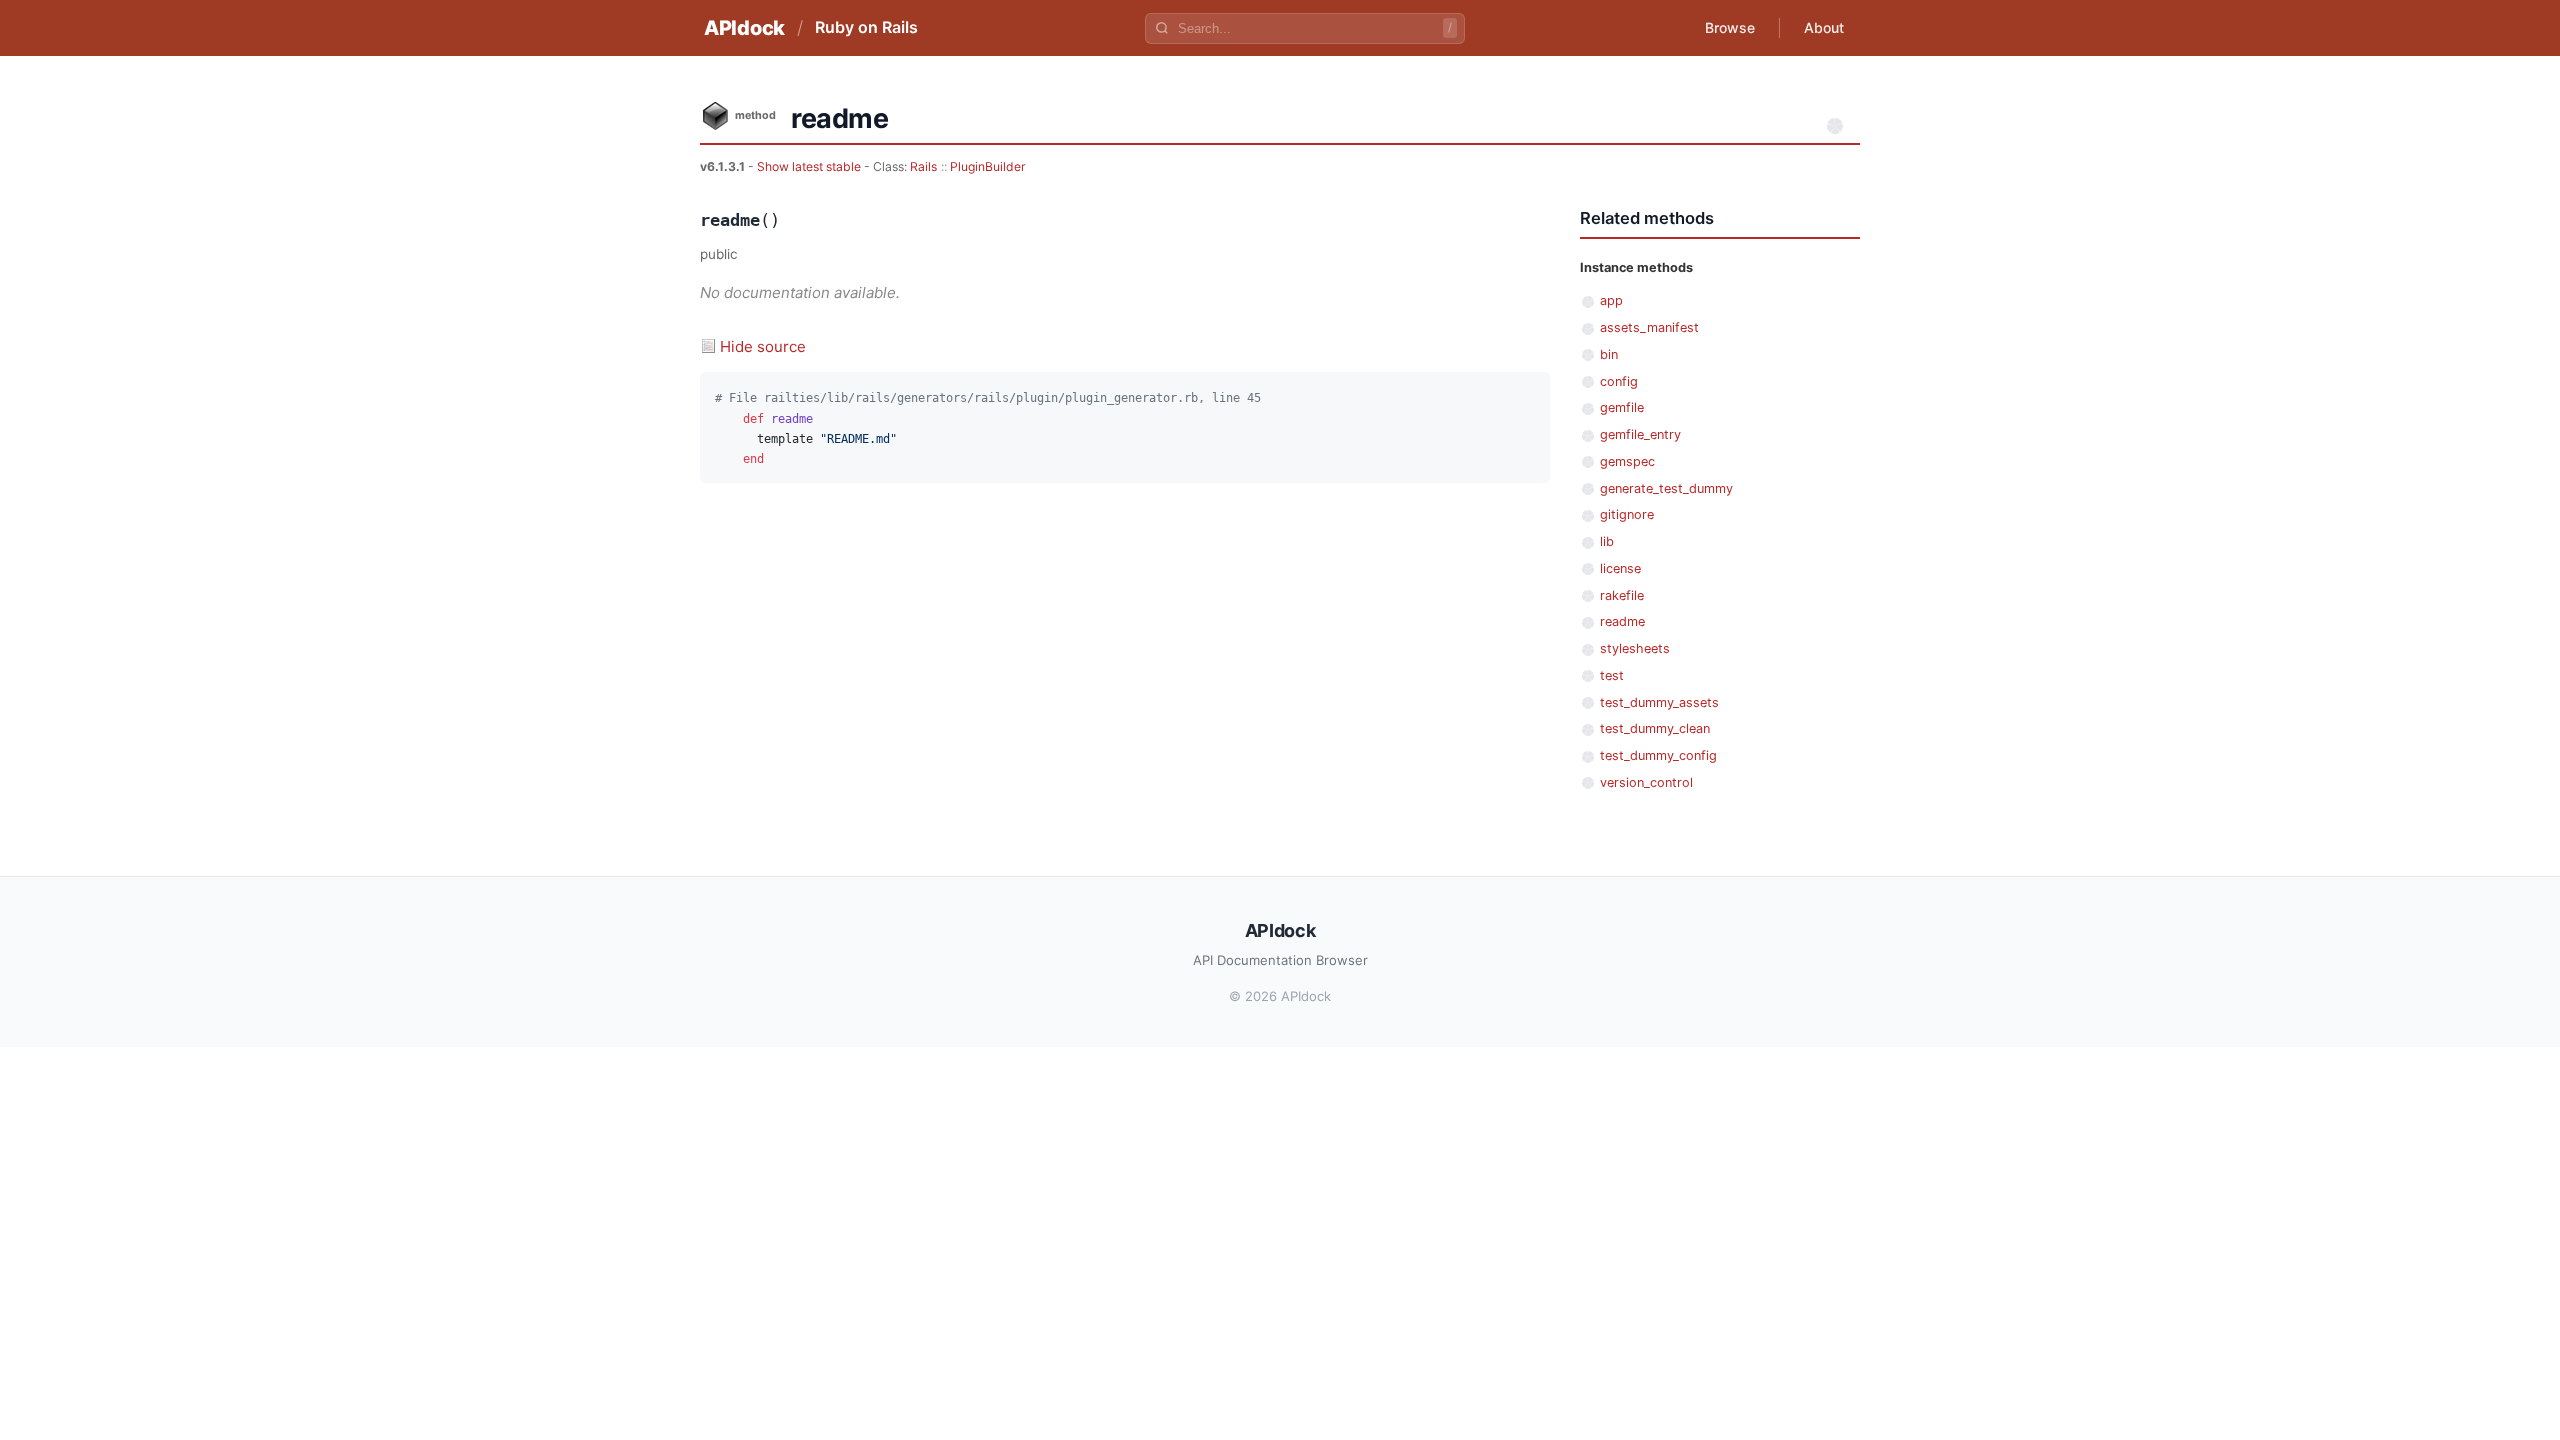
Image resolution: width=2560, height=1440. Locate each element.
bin (1609, 354)
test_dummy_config (1658, 755)
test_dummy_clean (1655, 728)
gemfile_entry (1640, 434)
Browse (1730, 27)
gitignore (1627, 514)
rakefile (1622, 595)
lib (1607, 541)
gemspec (1627, 461)
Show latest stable (810, 166)
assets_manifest (1649, 327)
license (1620, 568)
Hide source (763, 346)
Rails (923, 166)
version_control (1646, 782)
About (1824, 27)
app (1611, 300)
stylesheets (1635, 648)
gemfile (1622, 407)
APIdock (744, 28)
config (1619, 381)
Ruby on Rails (866, 27)
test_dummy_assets (1659, 702)
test (1612, 675)
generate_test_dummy (1666, 488)
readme (1622, 621)
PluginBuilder (988, 166)
